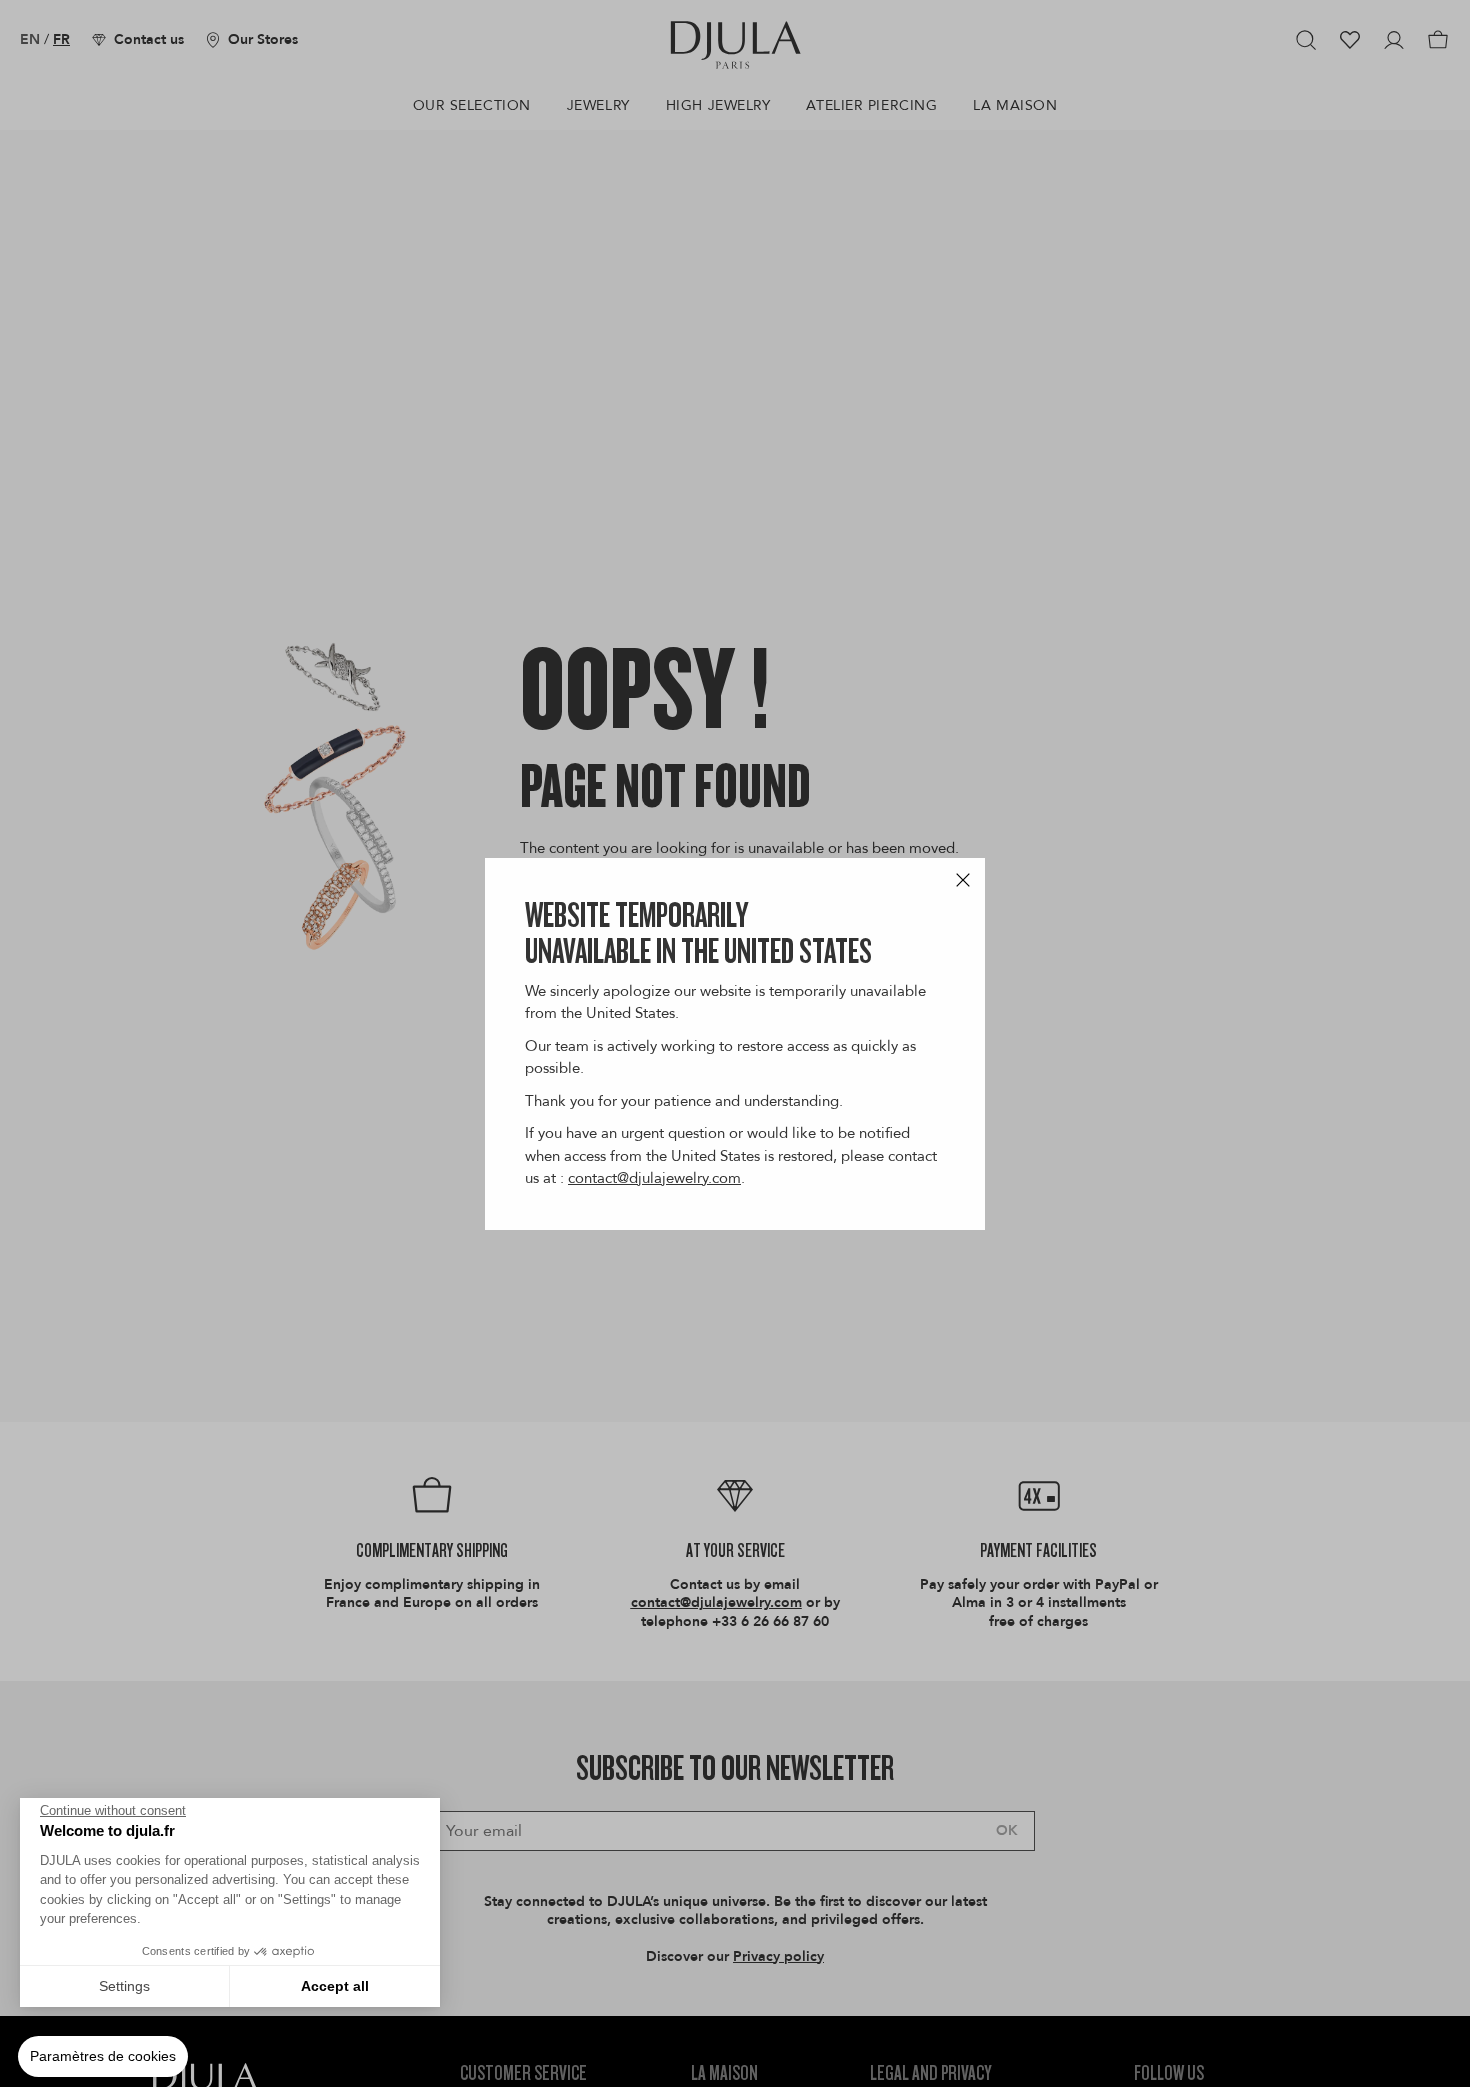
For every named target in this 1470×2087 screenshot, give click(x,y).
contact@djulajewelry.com (654, 1178)
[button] (103, 2057)
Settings (124, 1986)
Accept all (335, 1986)
